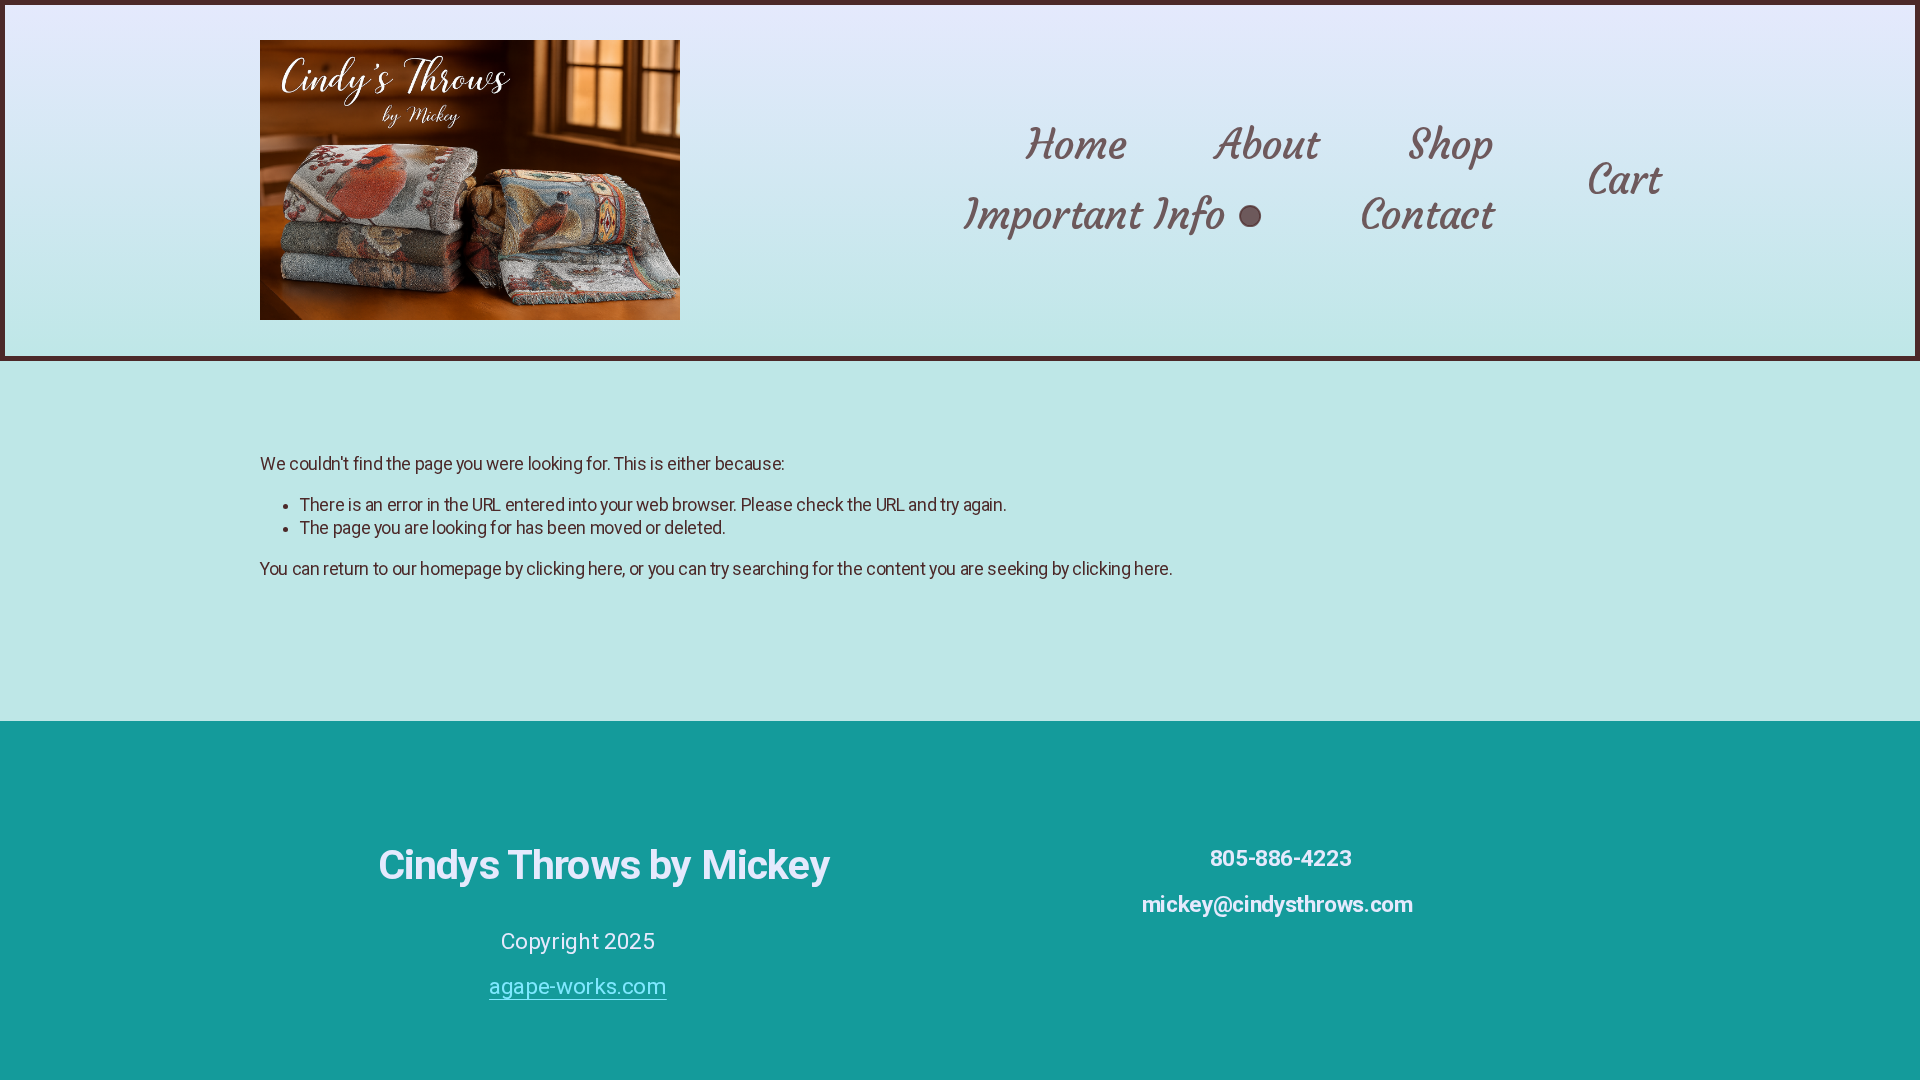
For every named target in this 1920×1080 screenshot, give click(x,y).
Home (1076, 144)
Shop (1450, 144)
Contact (1426, 214)
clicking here (574, 569)
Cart (1623, 179)
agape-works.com (578, 986)
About (1267, 144)
